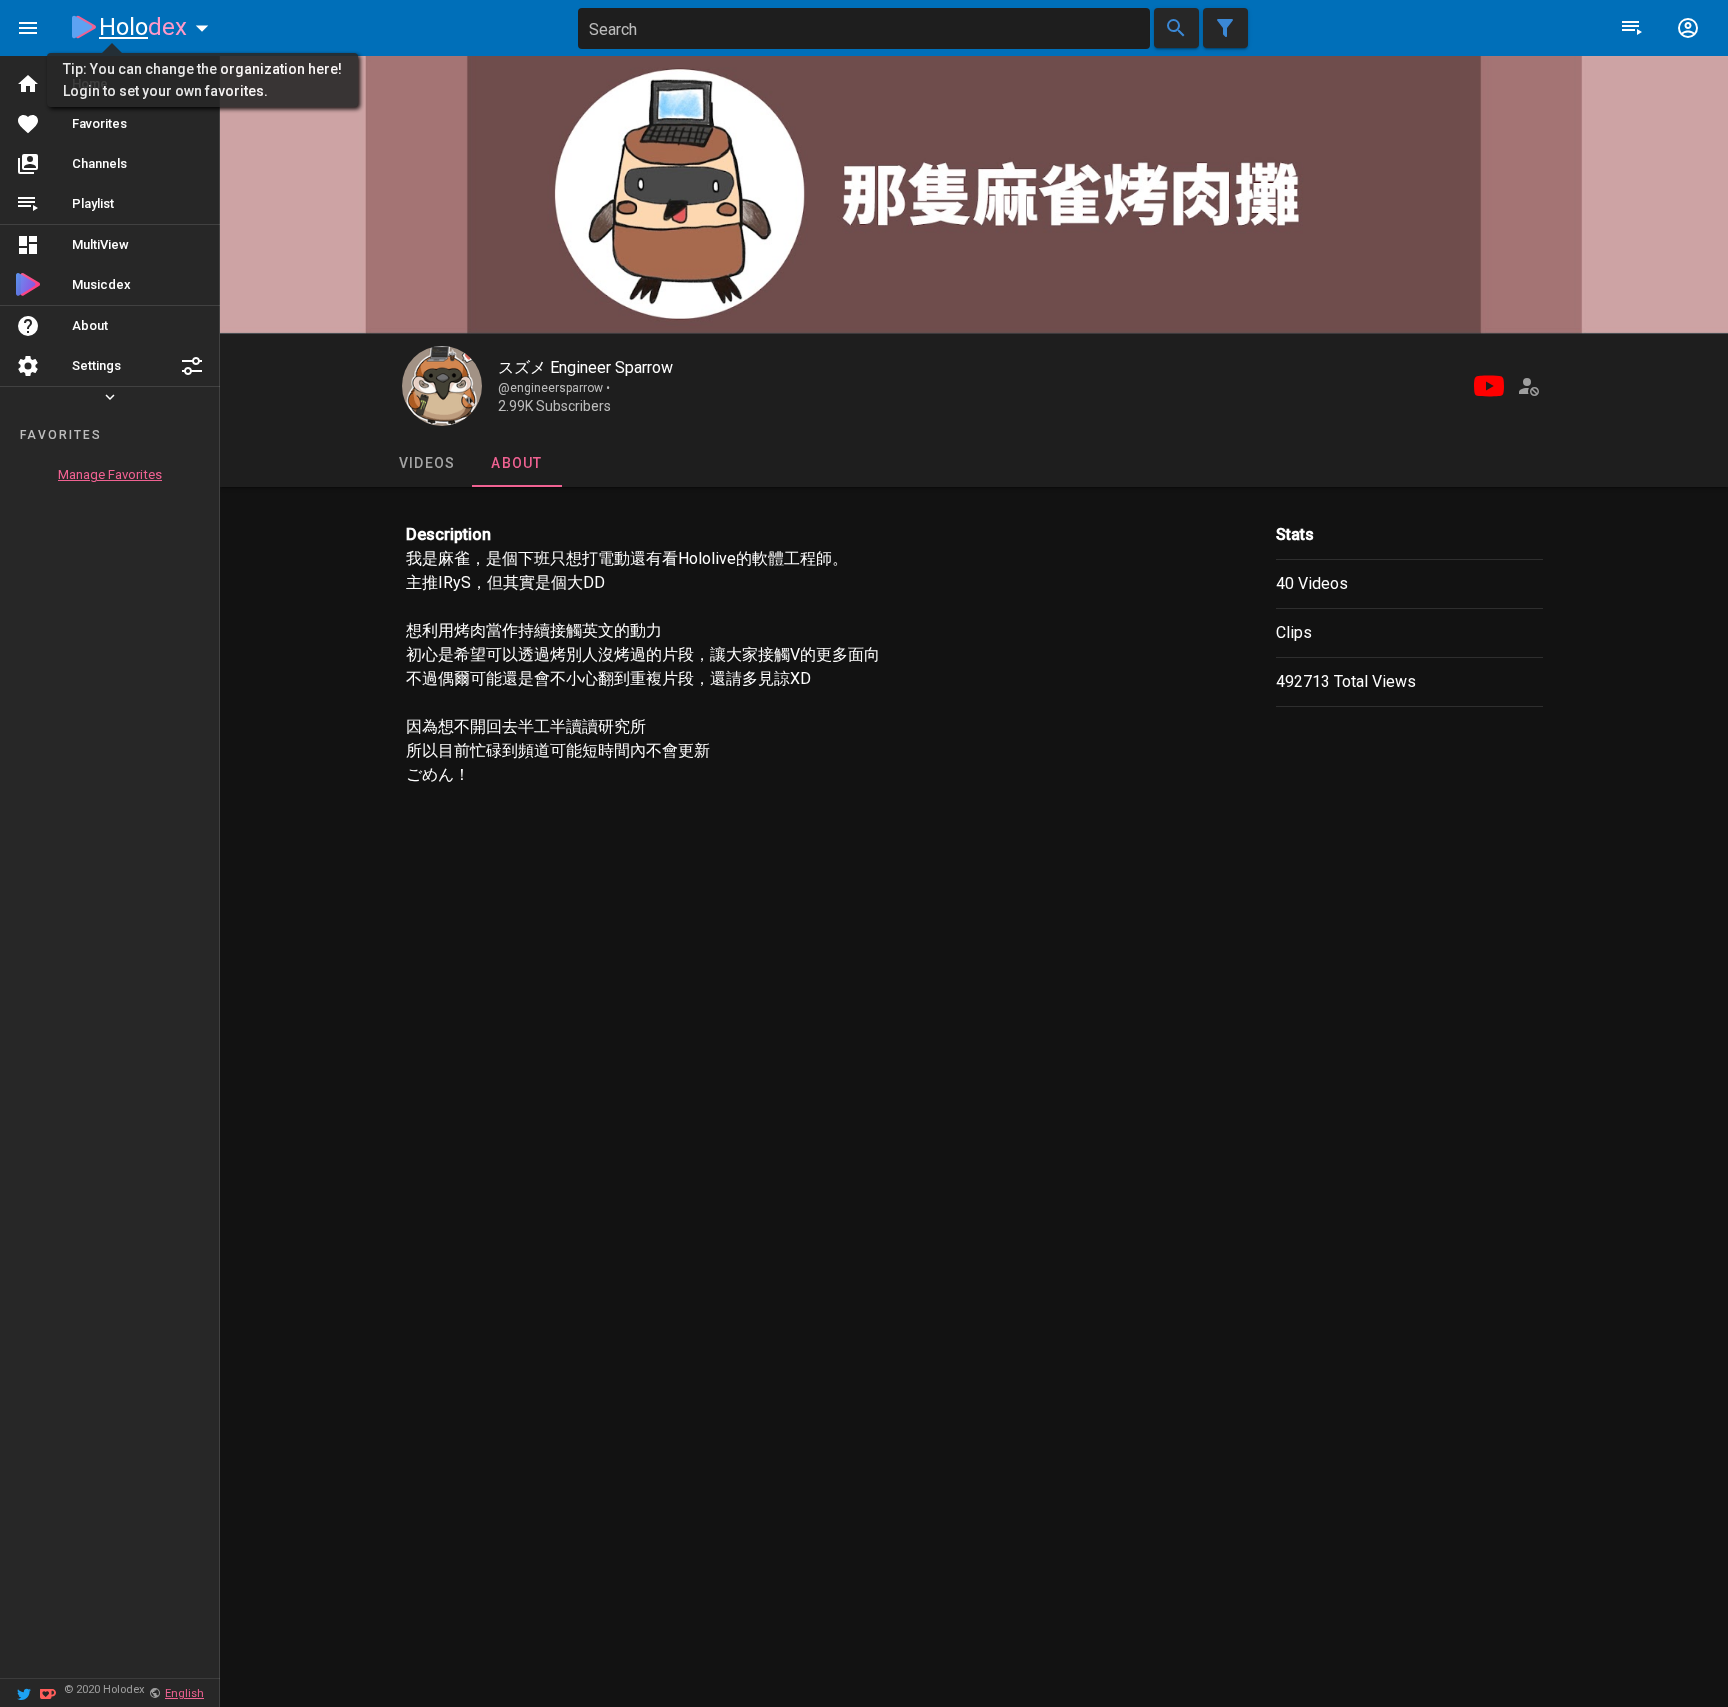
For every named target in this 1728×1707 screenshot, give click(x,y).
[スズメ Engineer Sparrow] (442, 386)
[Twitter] (24, 1692)
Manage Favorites (110, 474)
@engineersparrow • (554, 388)
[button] (192, 366)
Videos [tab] (426, 463)
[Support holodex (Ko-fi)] (48, 1692)
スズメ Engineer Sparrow (585, 367)
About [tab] (516, 463)
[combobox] (864, 28)
